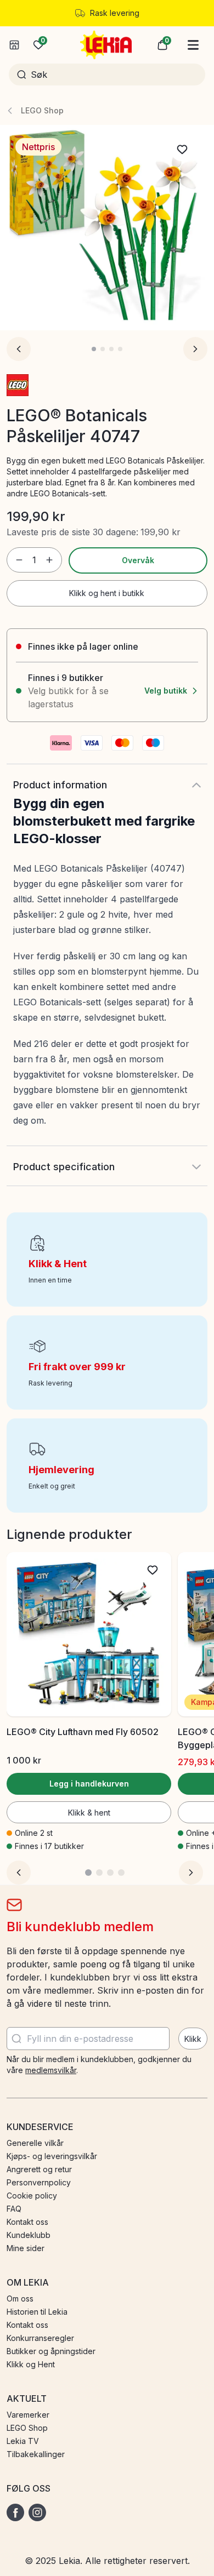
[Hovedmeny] (193, 45)
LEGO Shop (42, 110)
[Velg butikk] (14, 45)
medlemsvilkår (51, 2070)
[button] (162, 45)
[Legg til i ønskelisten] (182, 150)
